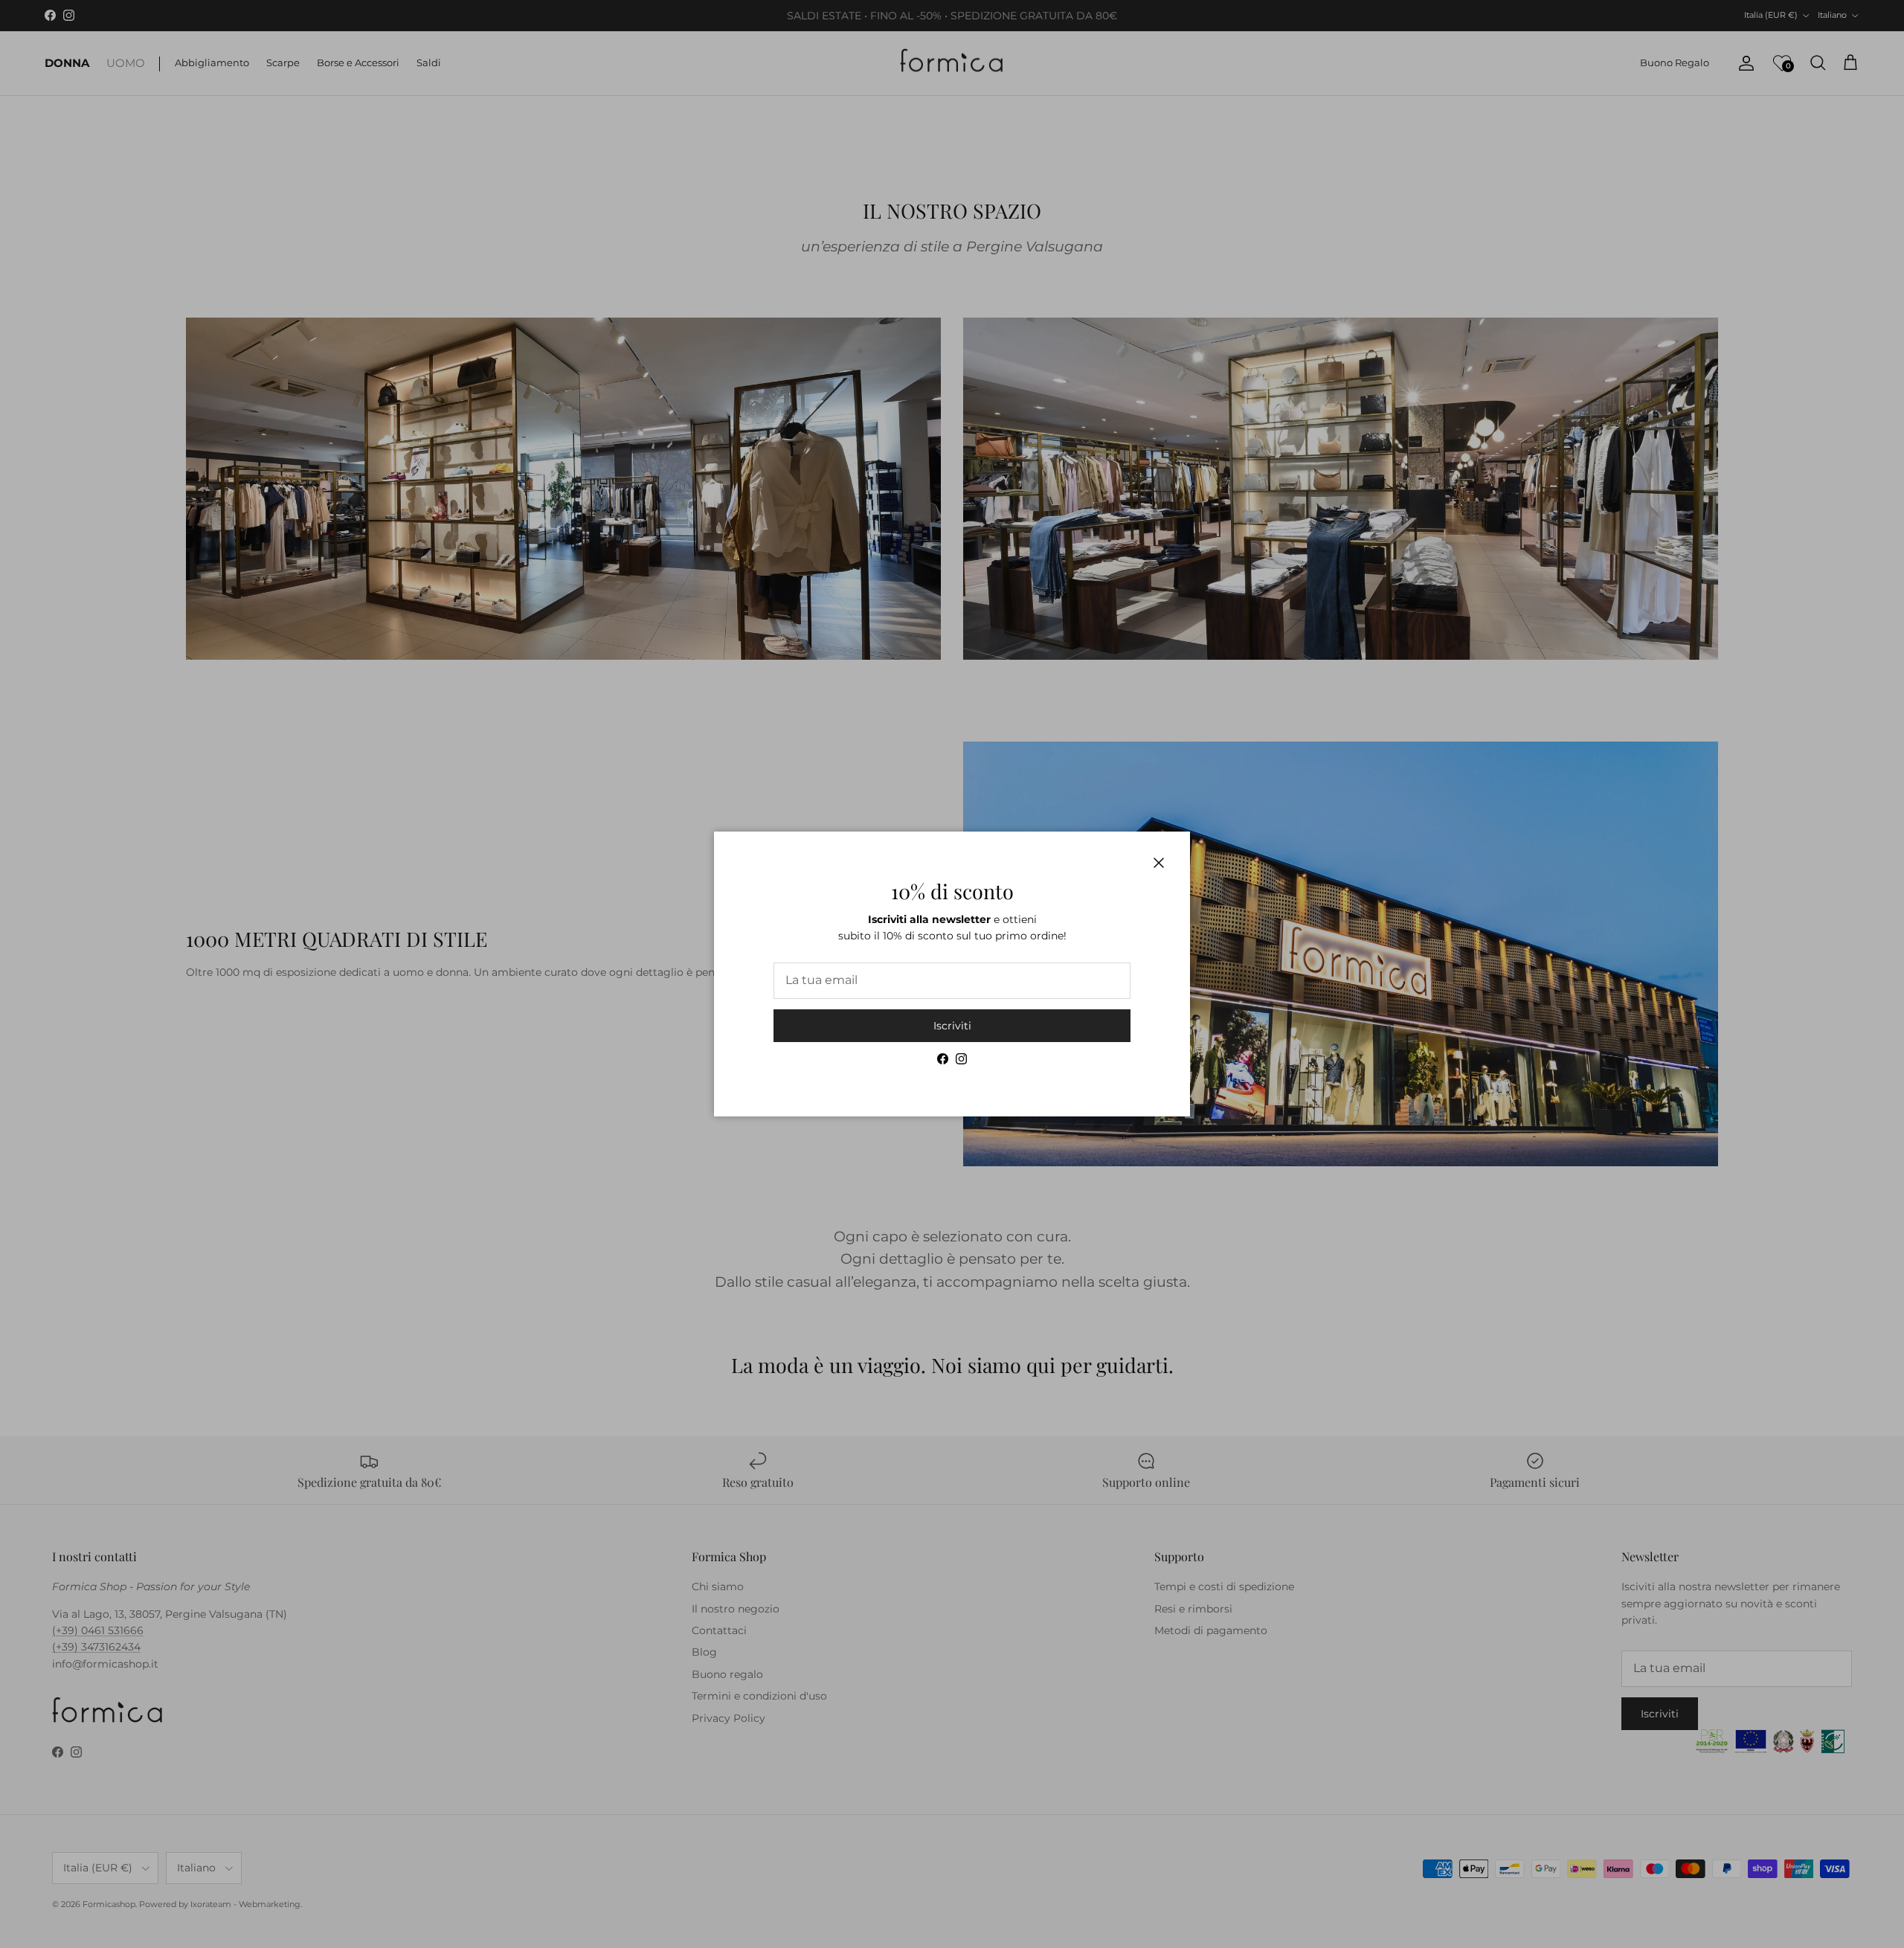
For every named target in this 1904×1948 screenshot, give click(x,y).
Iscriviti (952, 1026)
